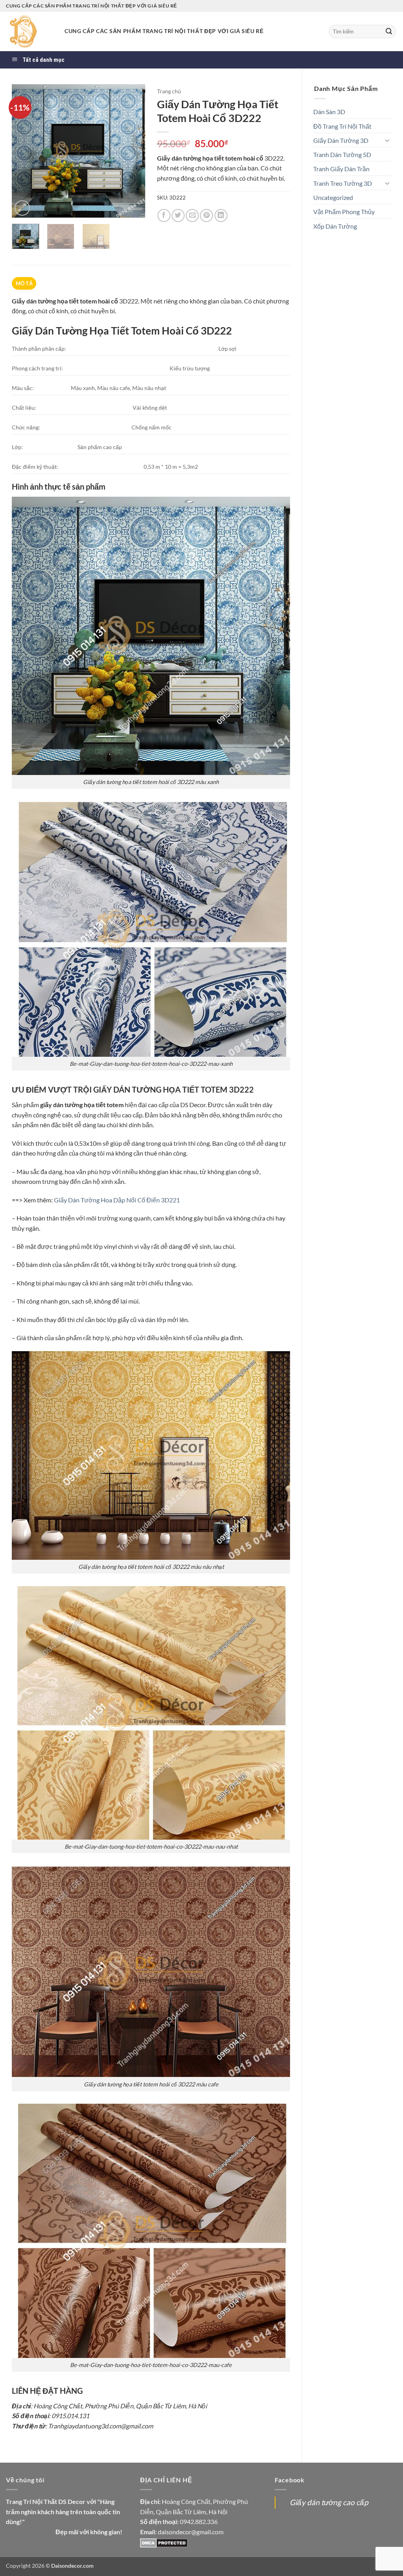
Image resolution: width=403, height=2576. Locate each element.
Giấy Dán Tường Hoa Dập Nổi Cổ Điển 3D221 (117, 1200)
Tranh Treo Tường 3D (343, 183)
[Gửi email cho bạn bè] (192, 215)
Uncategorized (333, 197)
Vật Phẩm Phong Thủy (344, 212)
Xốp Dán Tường (335, 226)
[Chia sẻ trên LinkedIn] (221, 215)
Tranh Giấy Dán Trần (341, 169)
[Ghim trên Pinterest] (206, 215)
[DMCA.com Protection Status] (164, 2542)
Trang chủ (169, 91)
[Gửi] (389, 31)
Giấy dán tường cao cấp (329, 2502)
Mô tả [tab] (24, 283)
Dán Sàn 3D (329, 112)
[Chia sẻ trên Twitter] (178, 215)
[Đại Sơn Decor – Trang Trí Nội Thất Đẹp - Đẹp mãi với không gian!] (29, 31)
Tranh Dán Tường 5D (342, 154)
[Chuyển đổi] (387, 140)
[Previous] (24, 151)
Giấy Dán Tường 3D (341, 140)
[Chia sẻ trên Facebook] (164, 215)
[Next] (133, 151)
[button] (22, 208)
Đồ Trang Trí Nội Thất (342, 126)
